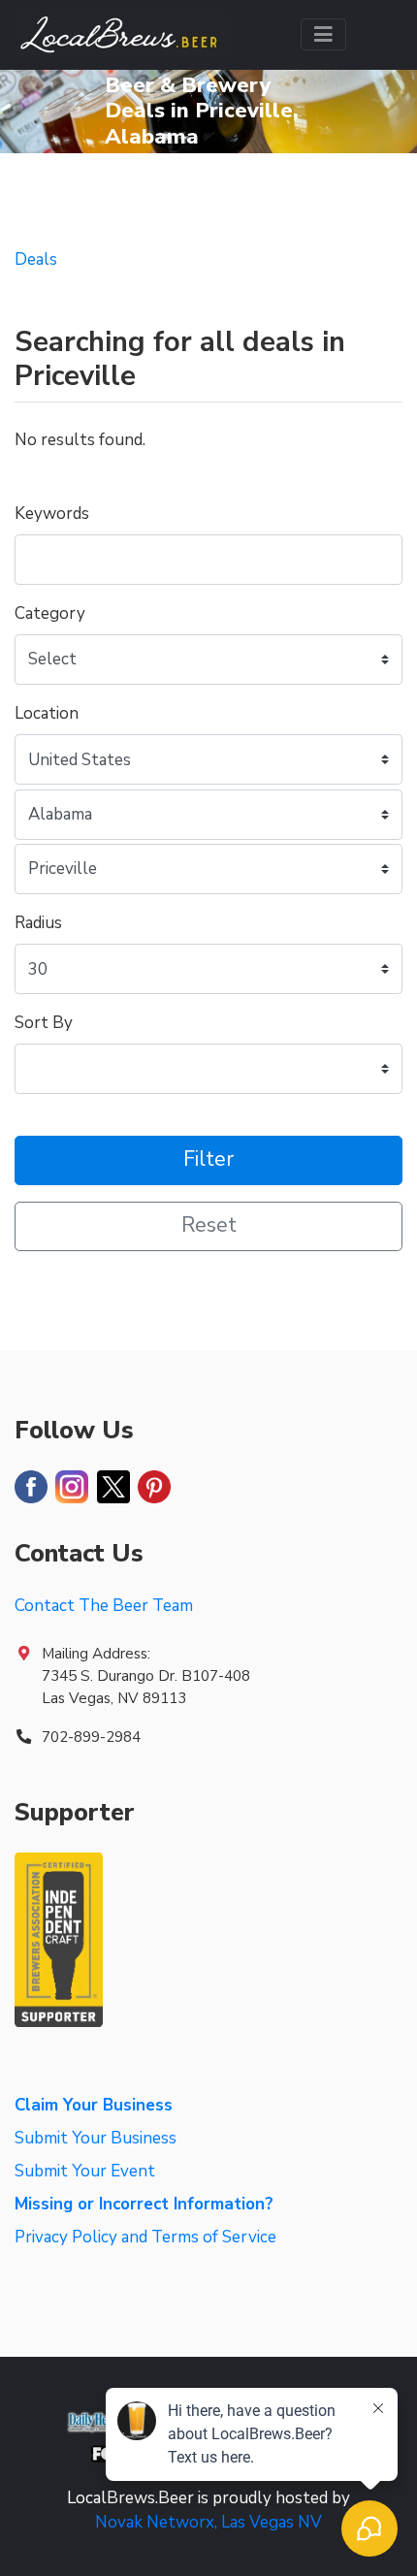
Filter (208, 1159)
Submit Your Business (96, 2138)
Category (50, 613)
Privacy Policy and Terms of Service (145, 2237)
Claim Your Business (94, 2105)
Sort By (44, 1023)
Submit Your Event (85, 2171)
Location (47, 713)
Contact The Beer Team (104, 1606)
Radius (38, 923)
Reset (209, 1225)
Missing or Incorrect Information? (144, 2204)
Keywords (52, 514)
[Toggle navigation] (323, 34)
